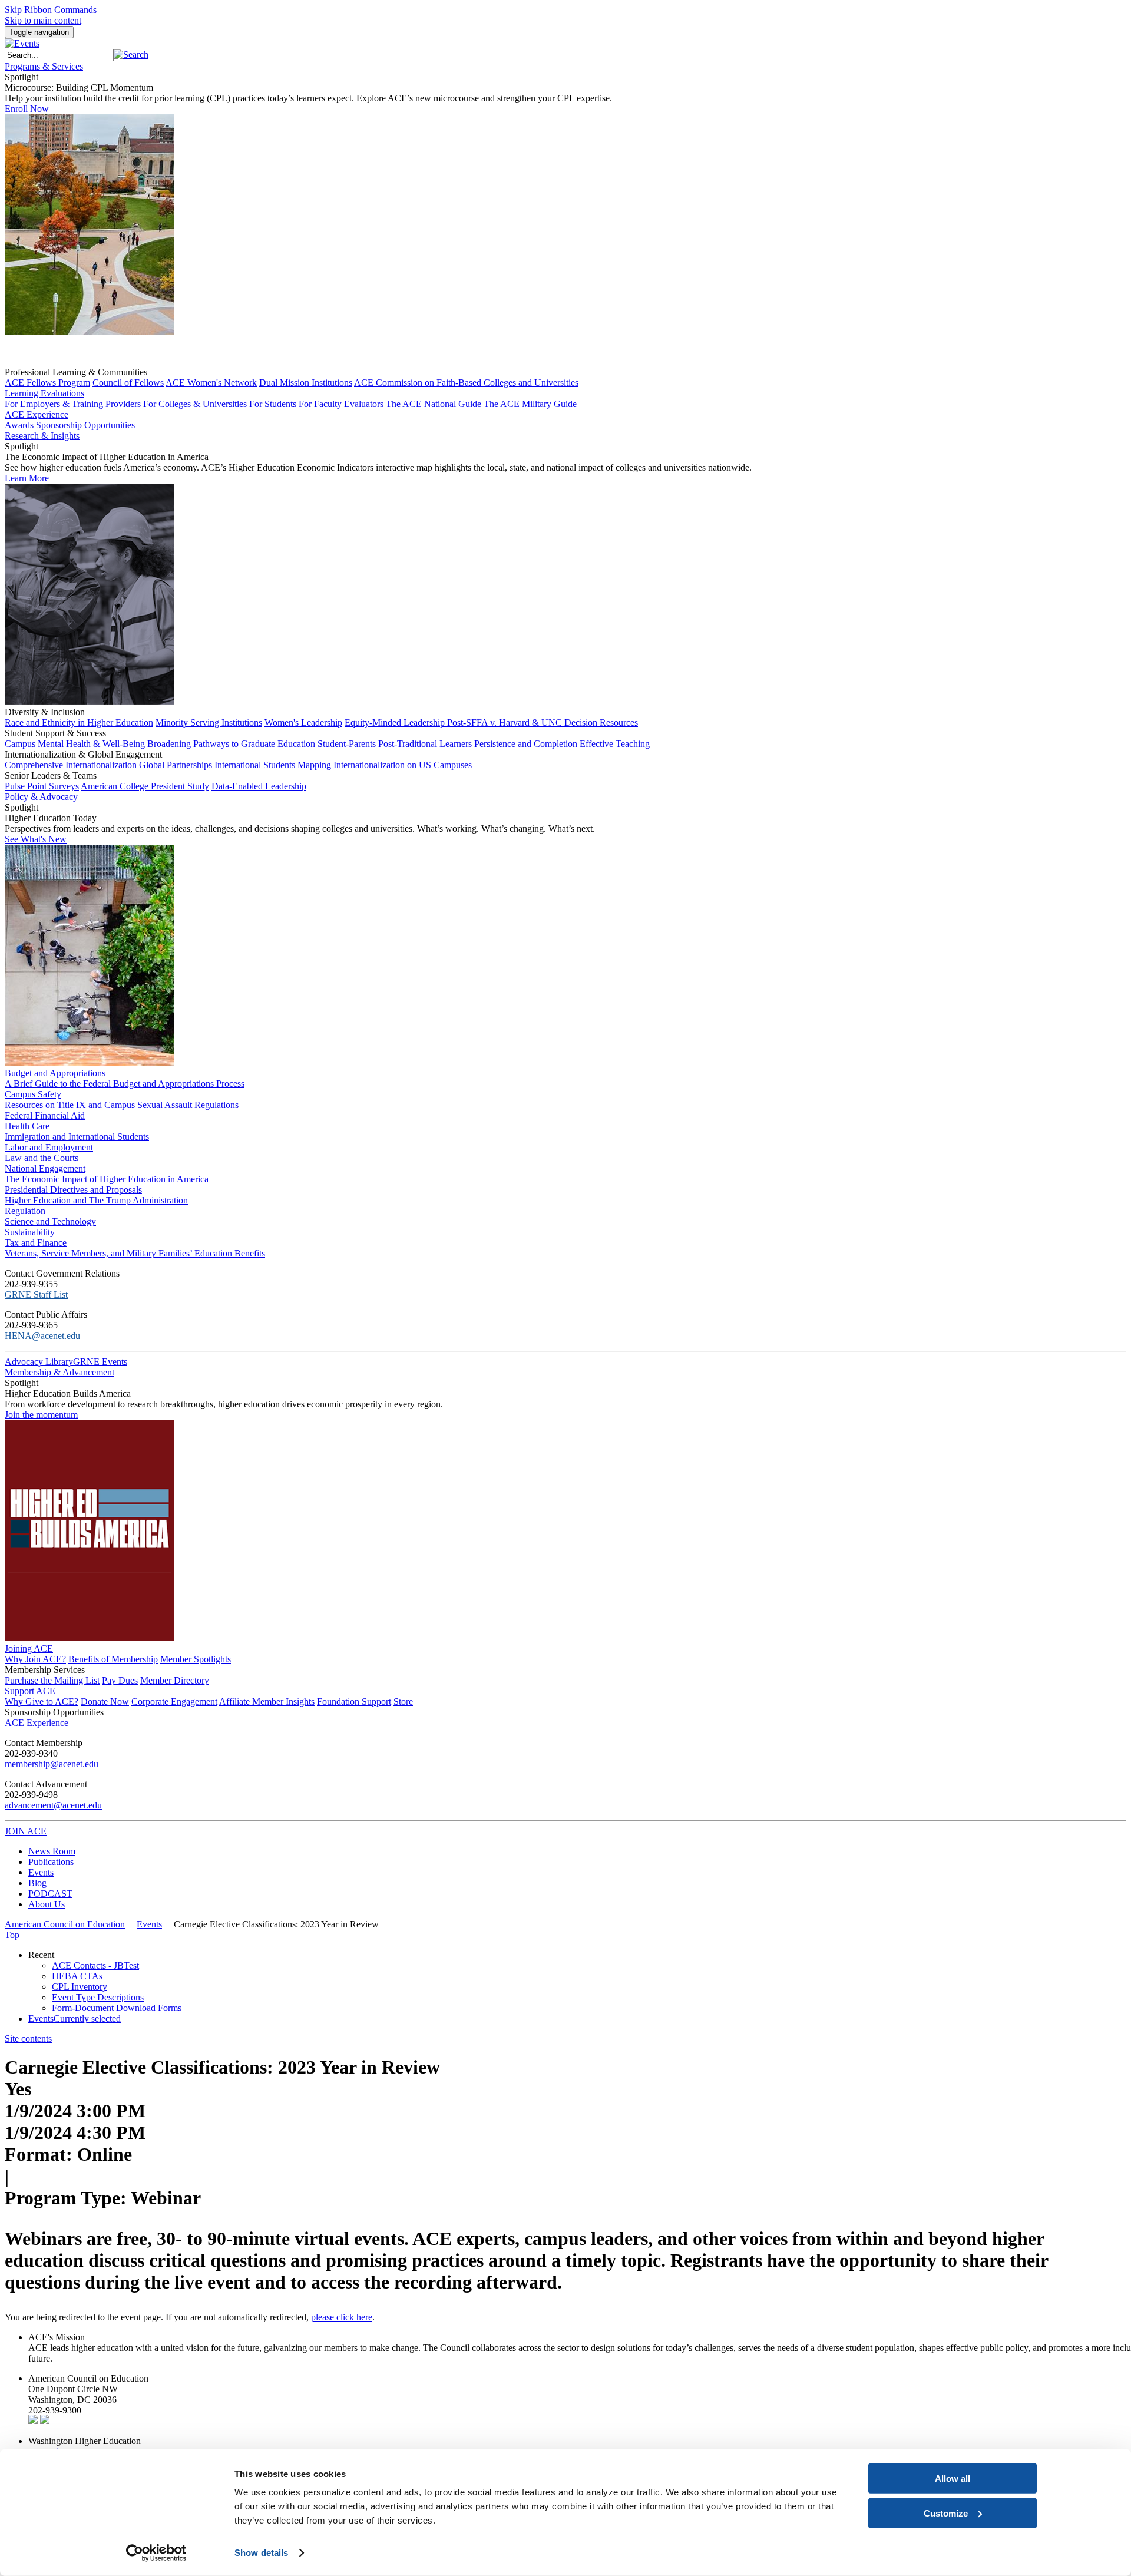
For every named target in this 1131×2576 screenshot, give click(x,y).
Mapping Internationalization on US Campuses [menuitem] (385, 765)
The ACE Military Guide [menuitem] (530, 404)
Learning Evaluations (44, 393)
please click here (342, 2317)
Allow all (953, 2479)
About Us (47, 1904)
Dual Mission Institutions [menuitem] (306, 383)
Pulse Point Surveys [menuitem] (42, 786)
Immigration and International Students (77, 1137)
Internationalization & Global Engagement (83, 754)
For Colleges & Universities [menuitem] (195, 404)
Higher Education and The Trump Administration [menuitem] (96, 1200)
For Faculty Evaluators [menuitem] (341, 404)
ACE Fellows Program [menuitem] (47, 383)
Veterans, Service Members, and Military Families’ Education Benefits (135, 1253)
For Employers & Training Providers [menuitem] (73, 404)
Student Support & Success (55, 733)
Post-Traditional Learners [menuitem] (425, 744)
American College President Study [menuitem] (145, 786)
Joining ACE (29, 1649)
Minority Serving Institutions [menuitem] (209, 722)
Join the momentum (41, 1415)
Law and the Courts (42, 1158)
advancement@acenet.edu (53, 1805)
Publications (51, 1862)
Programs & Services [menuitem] (44, 66)
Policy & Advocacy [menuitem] (41, 797)
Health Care (27, 1126)
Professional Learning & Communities (76, 372)
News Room (52, 1851)
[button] (131, 54)
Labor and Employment (49, 1147)
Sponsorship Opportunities (54, 1712)
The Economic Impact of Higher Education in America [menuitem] (107, 1179)
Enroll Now (27, 109)
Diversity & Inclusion (45, 712)
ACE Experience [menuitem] (37, 1723)
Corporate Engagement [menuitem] (174, 1702)
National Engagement (45, 1168)
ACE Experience (37, 414)
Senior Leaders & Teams (51, 776)
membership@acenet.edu (52, 1764)
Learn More (27, 478)
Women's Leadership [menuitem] (303, 722)
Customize (946, 2513)
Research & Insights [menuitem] (42, 436)
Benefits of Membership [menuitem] (113, 1659)
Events (41, 1872)
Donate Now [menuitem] (105, 1702)
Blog (37, 1883)
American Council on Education (65, 1924)
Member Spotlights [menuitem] (196, 1659)
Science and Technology (50, 1221)
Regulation (25, 1211)
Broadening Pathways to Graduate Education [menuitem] (231, 744)
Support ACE (30, 1691)
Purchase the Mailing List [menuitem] (52, 1680)
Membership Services (45, 1670)
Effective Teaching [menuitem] (615, 744)
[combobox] (59, 55)
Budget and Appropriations (55, 1073)
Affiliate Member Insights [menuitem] (267, 1702)
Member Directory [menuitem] (175, 1680)
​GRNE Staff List (36, 1294)
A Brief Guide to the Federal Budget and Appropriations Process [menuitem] (125, 1084)
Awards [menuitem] (19, 425)
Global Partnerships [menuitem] (176, 765)
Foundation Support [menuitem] (354, 1702)
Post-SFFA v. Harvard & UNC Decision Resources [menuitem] (543, 722)
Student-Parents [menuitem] (347, 744)
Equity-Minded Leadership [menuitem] (396, 722)
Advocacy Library (39, 1362)
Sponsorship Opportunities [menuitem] (85, 425)
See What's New (36, 839)
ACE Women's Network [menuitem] (211, 383)
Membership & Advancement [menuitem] (59, 1372)
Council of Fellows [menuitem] (128, 383)
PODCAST (50, 1894)
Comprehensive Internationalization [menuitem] (71, 765)
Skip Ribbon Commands (51, 10)
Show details (261, 2553)
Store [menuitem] (403, 1702)
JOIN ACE (26, 1831)
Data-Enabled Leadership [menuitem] (259, 786)
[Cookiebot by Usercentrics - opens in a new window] (156, 2553)
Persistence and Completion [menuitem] (526, 744)
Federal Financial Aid (45, 1115)
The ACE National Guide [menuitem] (434, 404)
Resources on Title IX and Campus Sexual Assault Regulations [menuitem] (122, 1105)
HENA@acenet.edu (42, 1336)
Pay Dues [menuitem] (120, 1680)
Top (12, 1935)
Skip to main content (43, 20)
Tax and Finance (36, 1243)
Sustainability (30, 1232)
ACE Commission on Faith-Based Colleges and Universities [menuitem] (466, 383)
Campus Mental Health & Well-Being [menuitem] (75, 744)
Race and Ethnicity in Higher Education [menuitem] (79, 722)
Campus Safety (33, 1094)
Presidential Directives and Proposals (73, 1190)
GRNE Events (100, 1362)
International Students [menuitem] (256, 765)
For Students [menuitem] (273, 404)
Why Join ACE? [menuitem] (35, 1659)
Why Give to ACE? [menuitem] (42, 1702)
